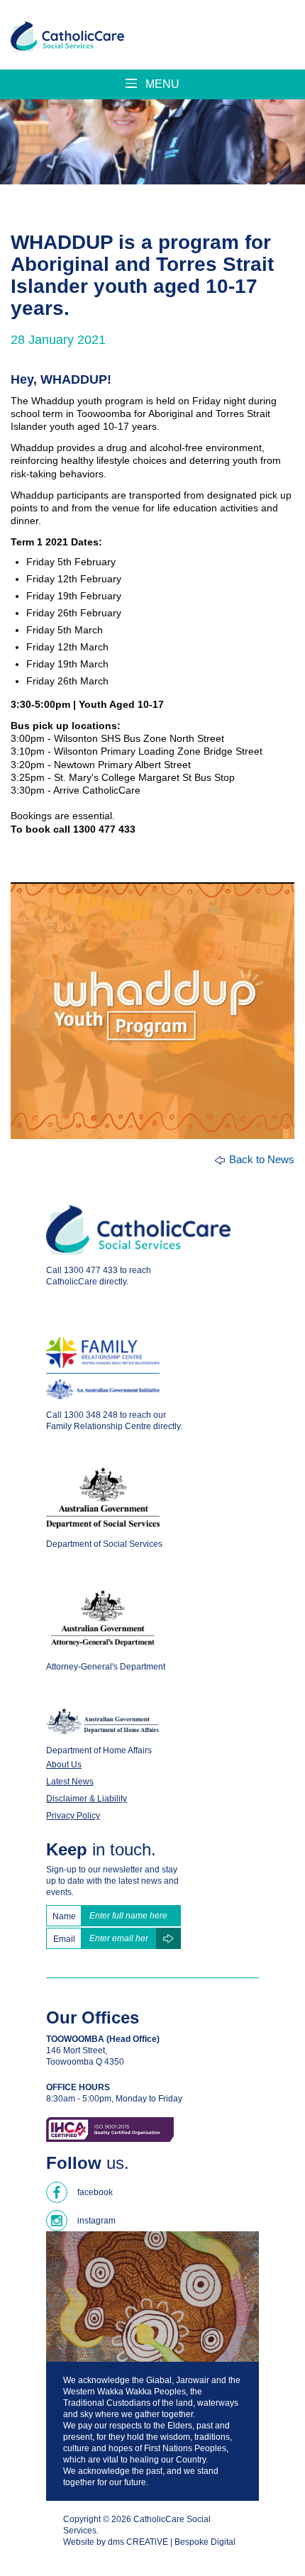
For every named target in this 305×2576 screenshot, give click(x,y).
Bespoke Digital (205, 2542)
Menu (161, 84)
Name (64, 1916)
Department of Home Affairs (99, 1750)
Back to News (262, 1159)
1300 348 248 (91, 1415)
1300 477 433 (91, 1270)
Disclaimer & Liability (87, 1799)
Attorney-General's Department (106, 1667)
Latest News (70, 1782)
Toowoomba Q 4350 (85, 2062)
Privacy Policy (73, 1816)
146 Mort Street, (77, 2050)
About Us (64, 1765)
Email (64, 1939)
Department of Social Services (104, 1544)
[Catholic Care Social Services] (67, 37)
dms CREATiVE (138, 2542)
